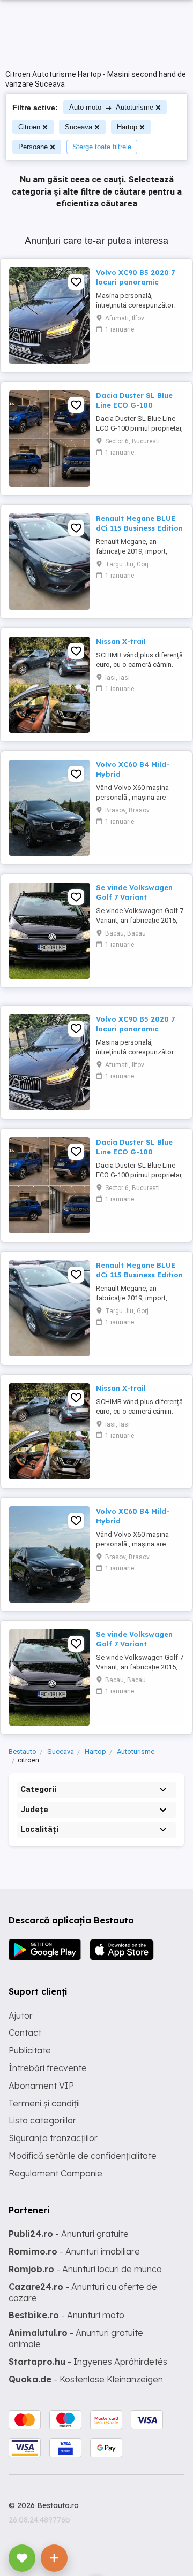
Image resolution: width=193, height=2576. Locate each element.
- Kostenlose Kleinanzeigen (86, 2379)
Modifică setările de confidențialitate (83, 2156)
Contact (25, 2033)
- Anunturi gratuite (69, 2234)
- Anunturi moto (66, 2315)
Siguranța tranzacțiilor (53, 2138)
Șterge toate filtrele (102, 147)
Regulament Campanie (55, 2173)
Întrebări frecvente (48, 2068)
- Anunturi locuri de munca (85, 2269)
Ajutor (21, 2015)
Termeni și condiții (44, 2103)
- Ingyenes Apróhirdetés (88, 2362)
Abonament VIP (41, 2086)
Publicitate (30, 2050)
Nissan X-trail (121, 641)
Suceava (79, 127)
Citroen (29, 127)
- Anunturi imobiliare (74, 2251)
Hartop (127, 127)
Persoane (33, 147)
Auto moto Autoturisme (111, 107)
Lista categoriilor (42, 2120)
